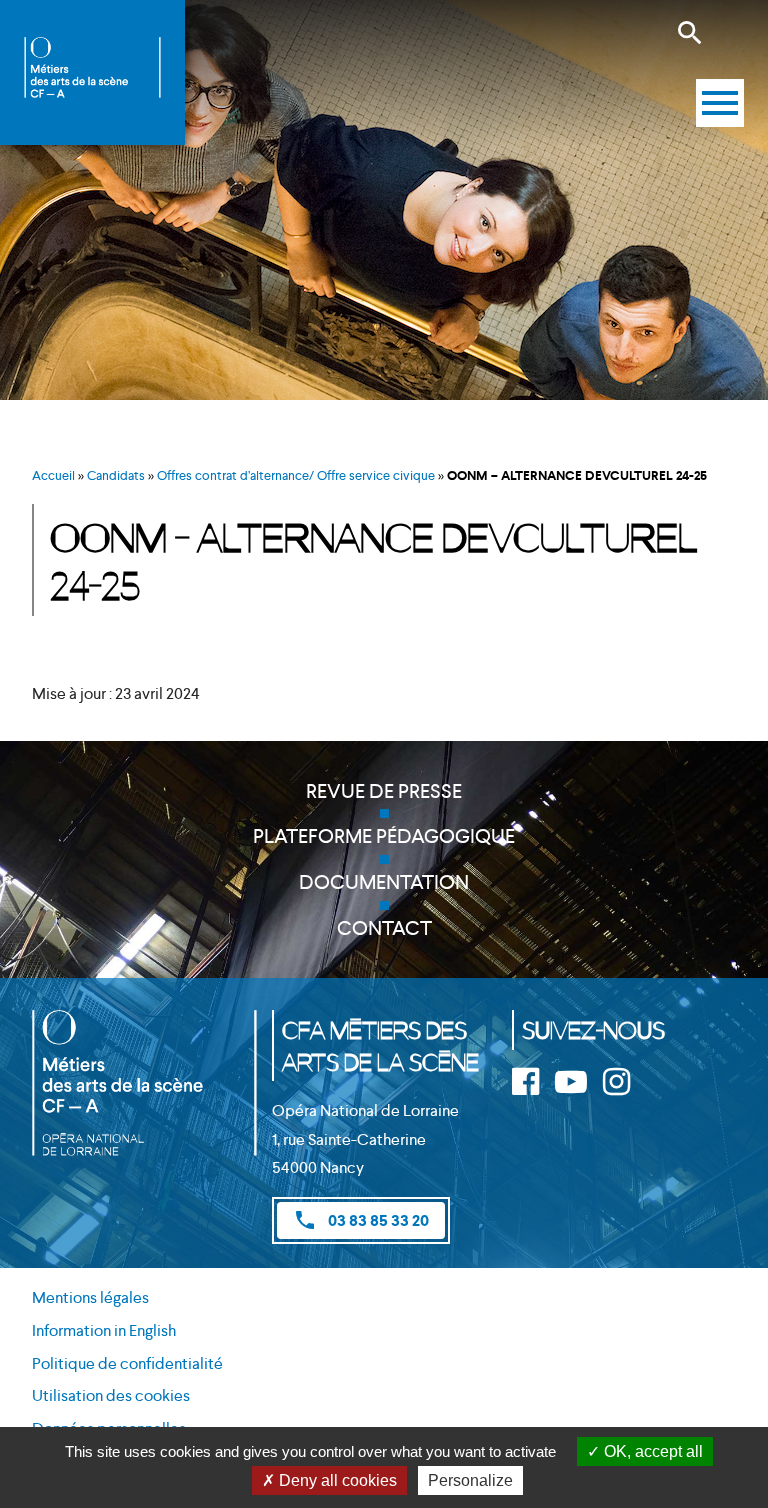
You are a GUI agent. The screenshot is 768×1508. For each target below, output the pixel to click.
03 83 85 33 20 (361, 1220)
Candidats (116, 475)
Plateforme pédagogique (384, 836)
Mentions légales (90, 1297)
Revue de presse (384, 791)
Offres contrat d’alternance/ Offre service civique (296, 475)
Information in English (104, 1330)
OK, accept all (651, 1451)
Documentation (384, 882)
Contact (384, 928)
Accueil (53, 475)
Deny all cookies (336, 1480)
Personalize (470, 1480)
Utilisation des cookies (111, 1395)
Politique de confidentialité (127, 1363)
